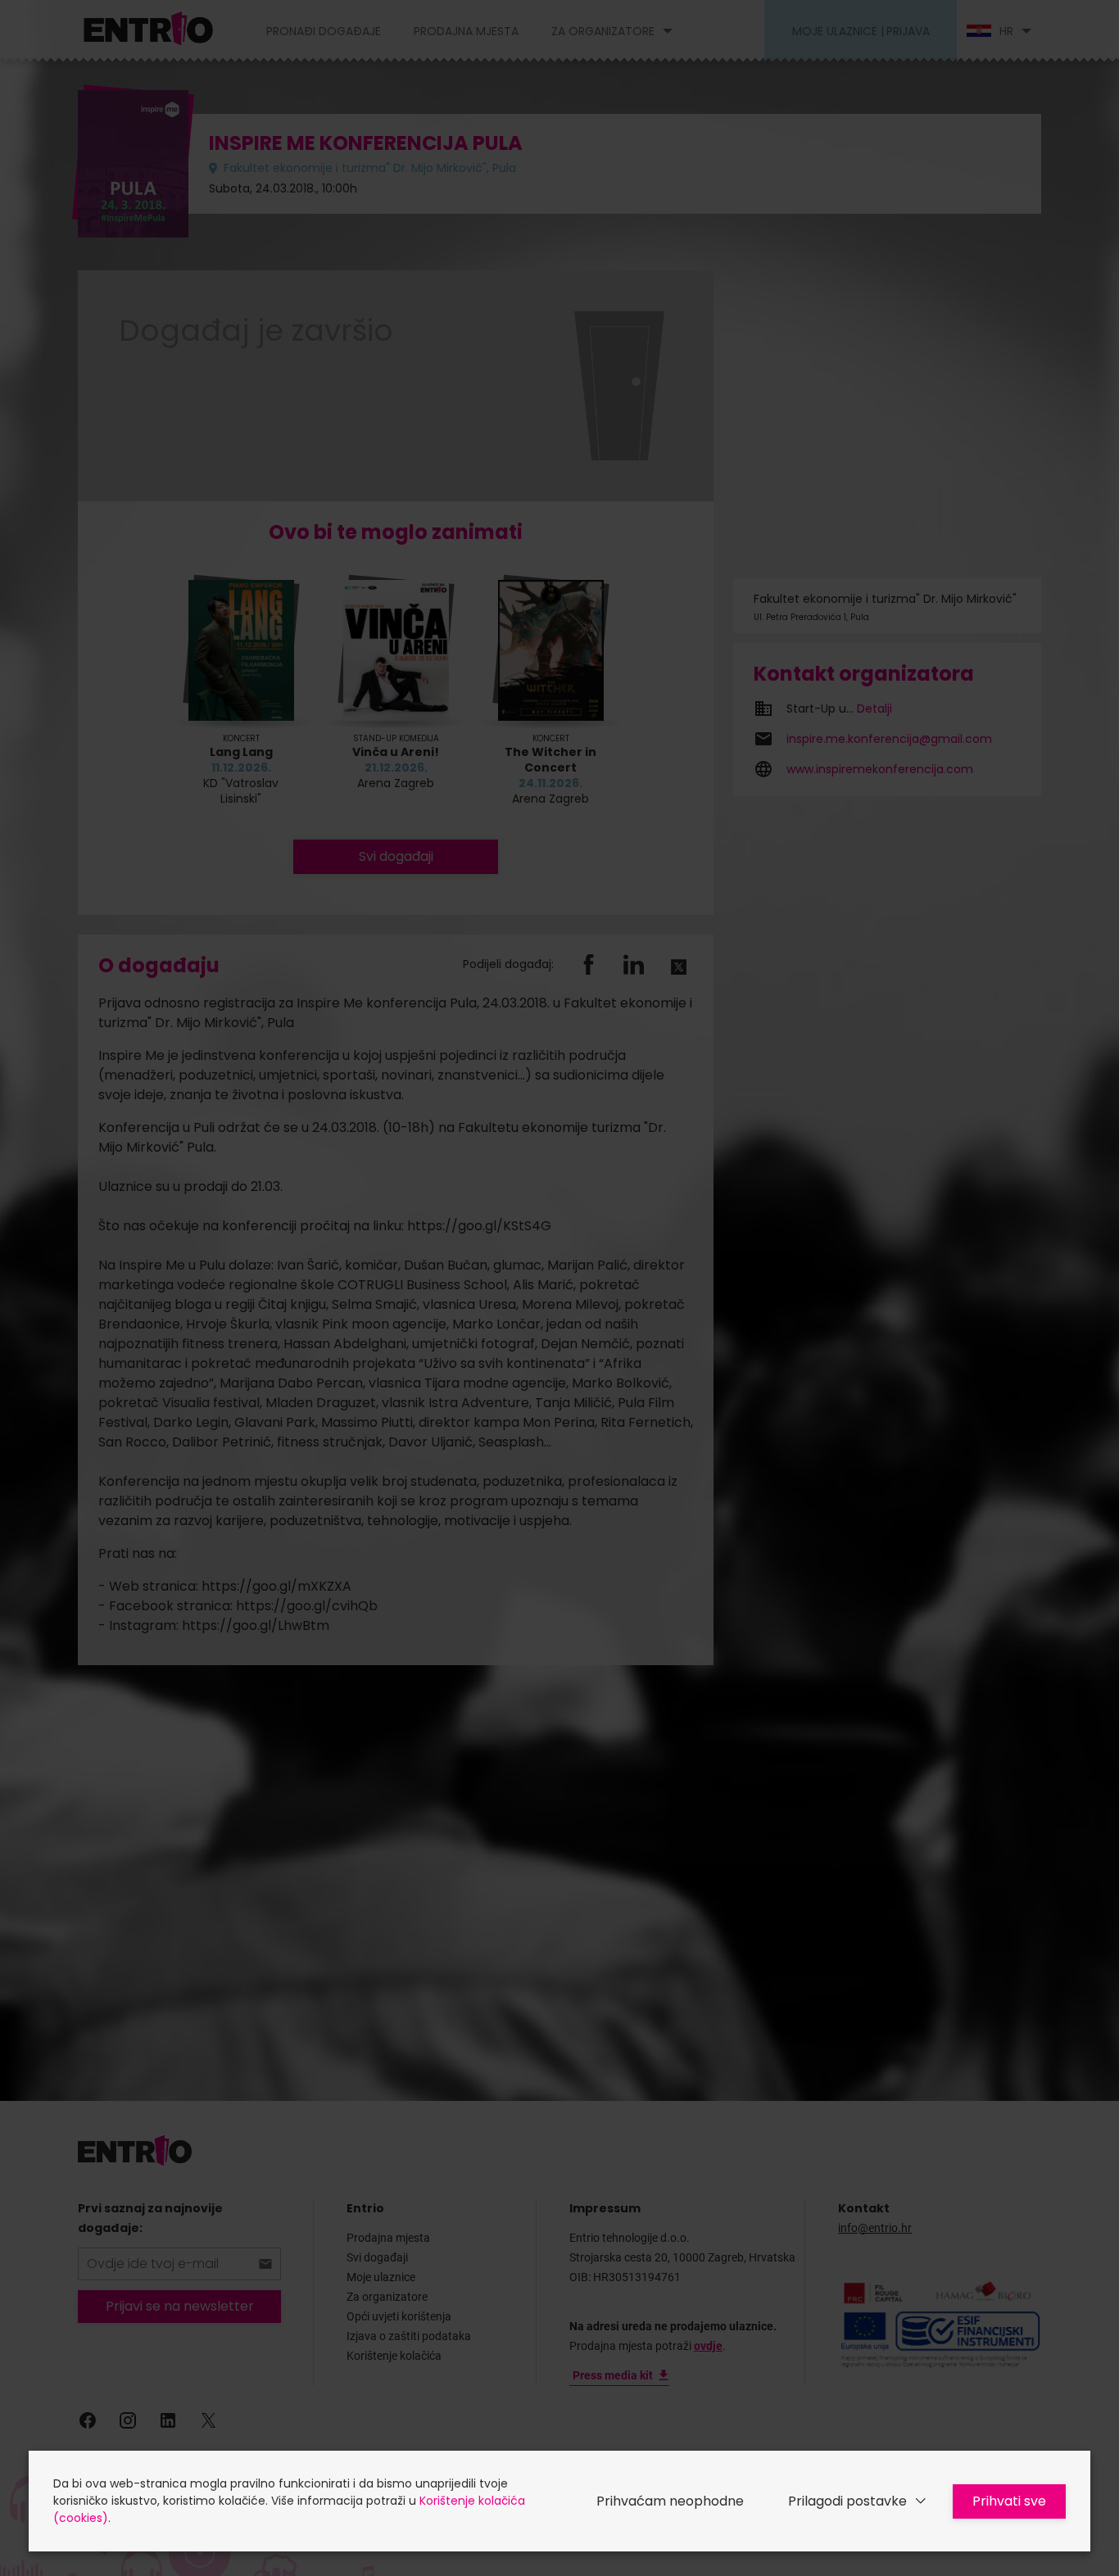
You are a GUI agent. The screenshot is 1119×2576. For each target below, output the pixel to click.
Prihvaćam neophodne (670, 2501)
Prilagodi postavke (847, 2501)
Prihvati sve (1009, 2501)
